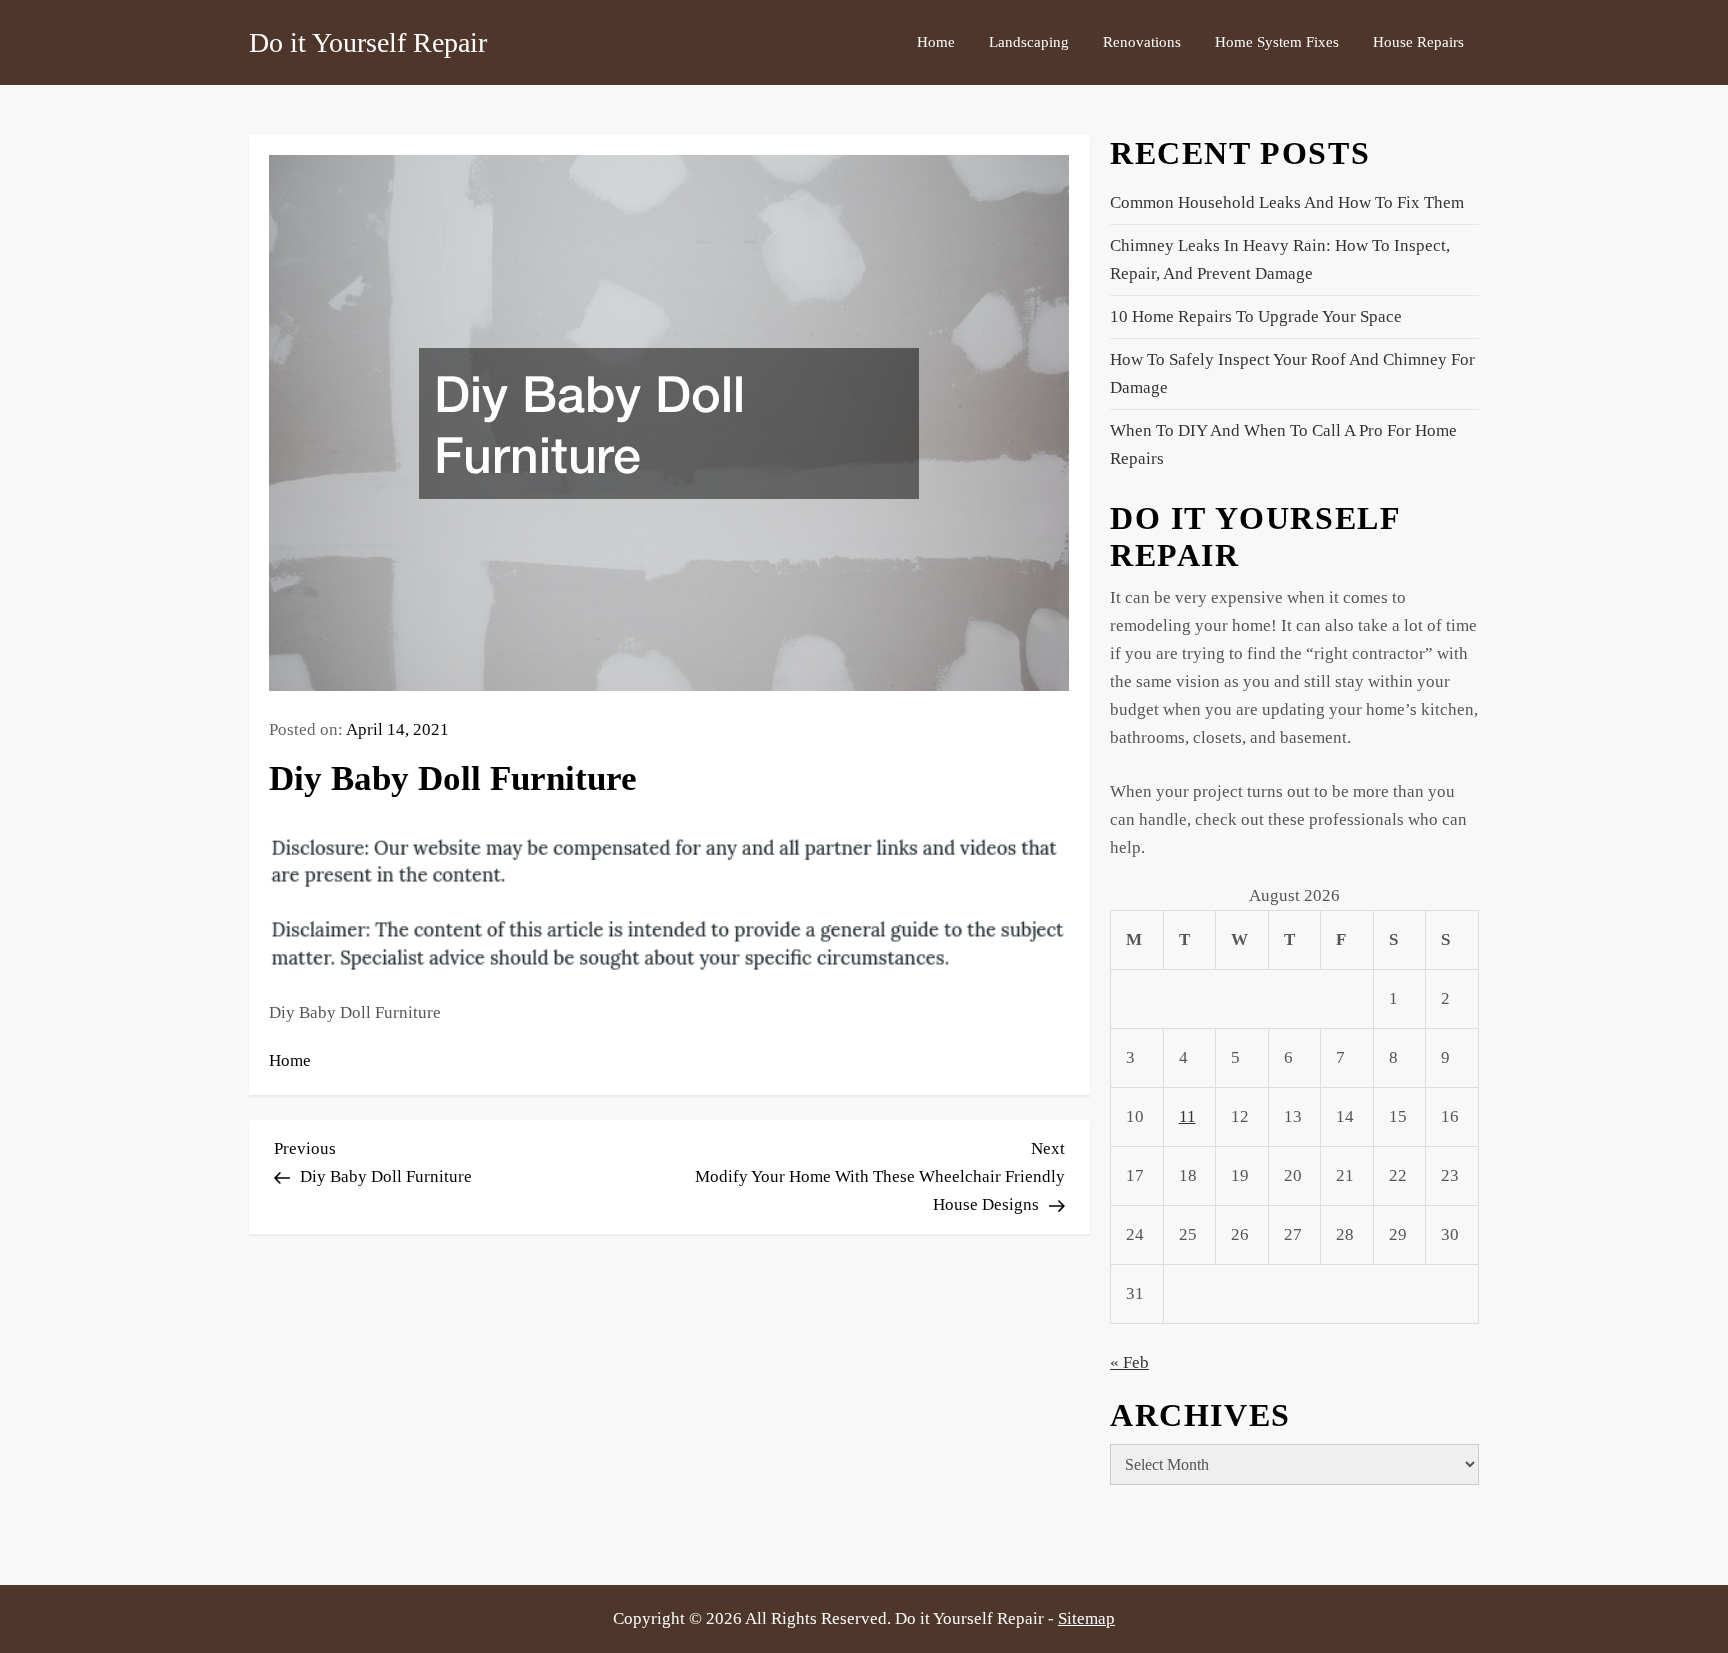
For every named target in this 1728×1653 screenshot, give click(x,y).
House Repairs (1418, 42)
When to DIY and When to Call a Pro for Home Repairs (1283, 444)
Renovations (1142, 42)
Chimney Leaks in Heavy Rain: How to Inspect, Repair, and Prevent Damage (1280, 259)
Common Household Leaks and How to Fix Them (1287, 202)
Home (936, 42)
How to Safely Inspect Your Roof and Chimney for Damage (1292, 373)
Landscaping (1029, 42)
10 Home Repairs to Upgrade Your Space (1256, 316)
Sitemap (1086, 1618)
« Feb (1129, 1362)
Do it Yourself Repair (368, 42)
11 (1187, 1116)
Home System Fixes (1277, 42)
